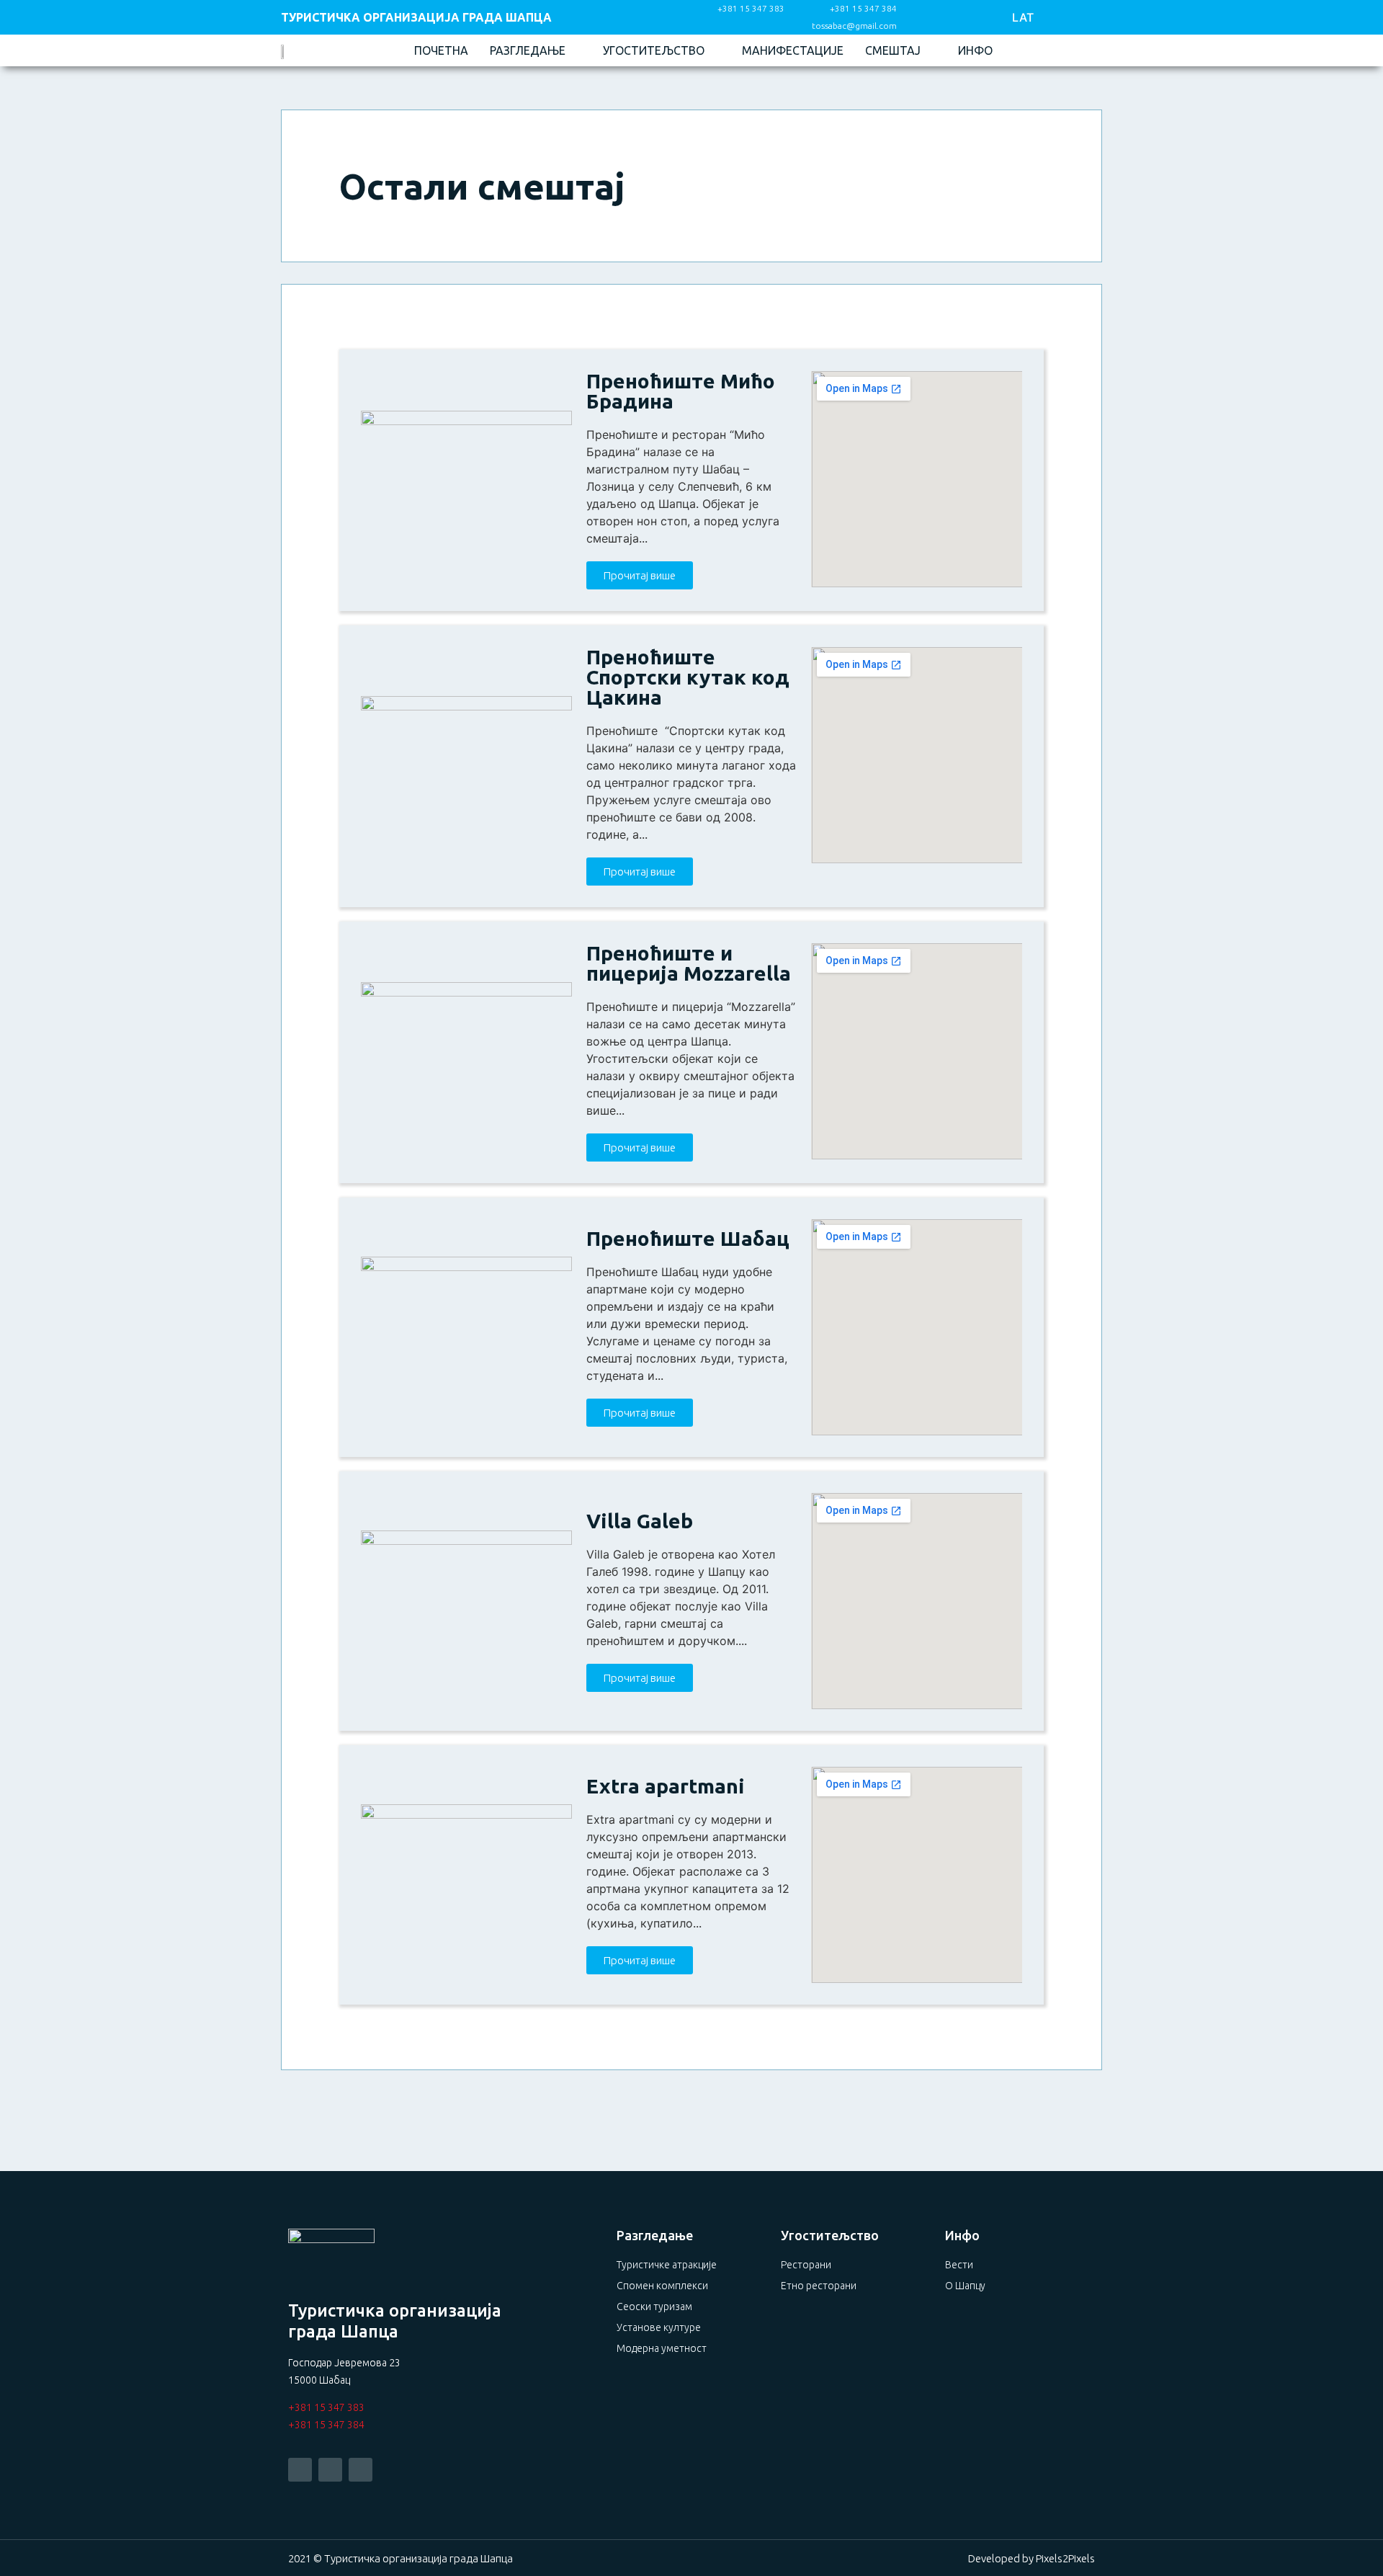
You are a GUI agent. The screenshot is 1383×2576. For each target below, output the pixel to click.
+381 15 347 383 (326, 2407)
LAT (1023, 17)
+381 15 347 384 (326, 2425)
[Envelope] (361, 2470)
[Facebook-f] (930, 18)
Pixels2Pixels (1065, 2558)
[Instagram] (963, 18)
